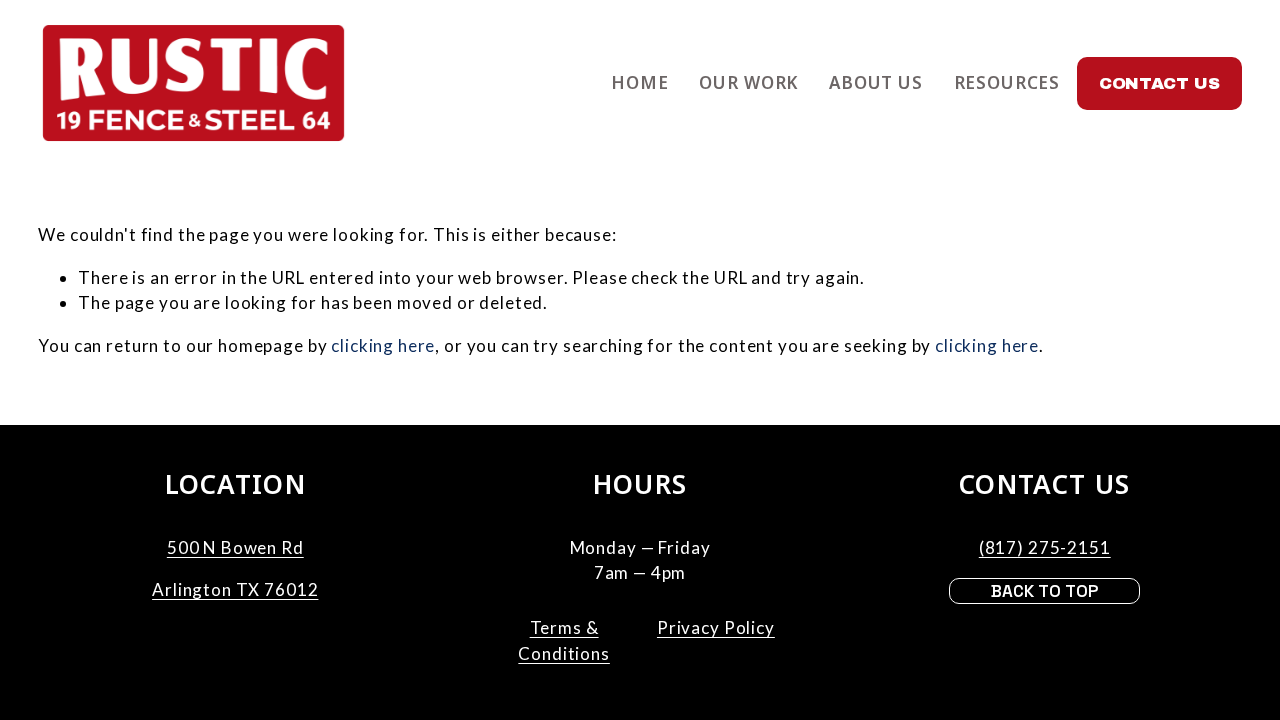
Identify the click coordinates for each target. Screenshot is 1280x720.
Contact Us (1159, 83)
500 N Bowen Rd (235, 547)
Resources (1007, 82)
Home (639, 82)
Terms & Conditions (564, 640)
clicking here (383, 345)
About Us (876, 82)
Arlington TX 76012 (235, 589)
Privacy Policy (716, 627)
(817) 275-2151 (1045, 547)
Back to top (1044, 591)
